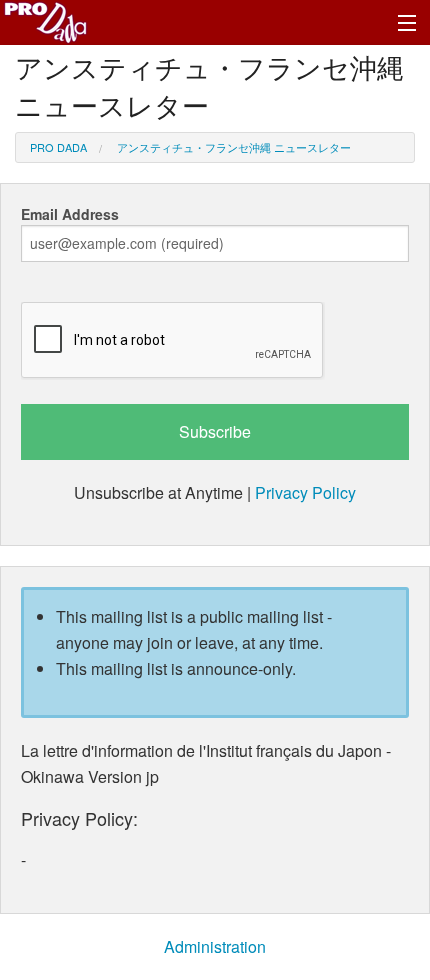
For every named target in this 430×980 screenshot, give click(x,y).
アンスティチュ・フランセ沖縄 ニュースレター (234, 147)
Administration (215, 946)
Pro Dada (58, 147)
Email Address (70, 214)
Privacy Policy (305, 492)
